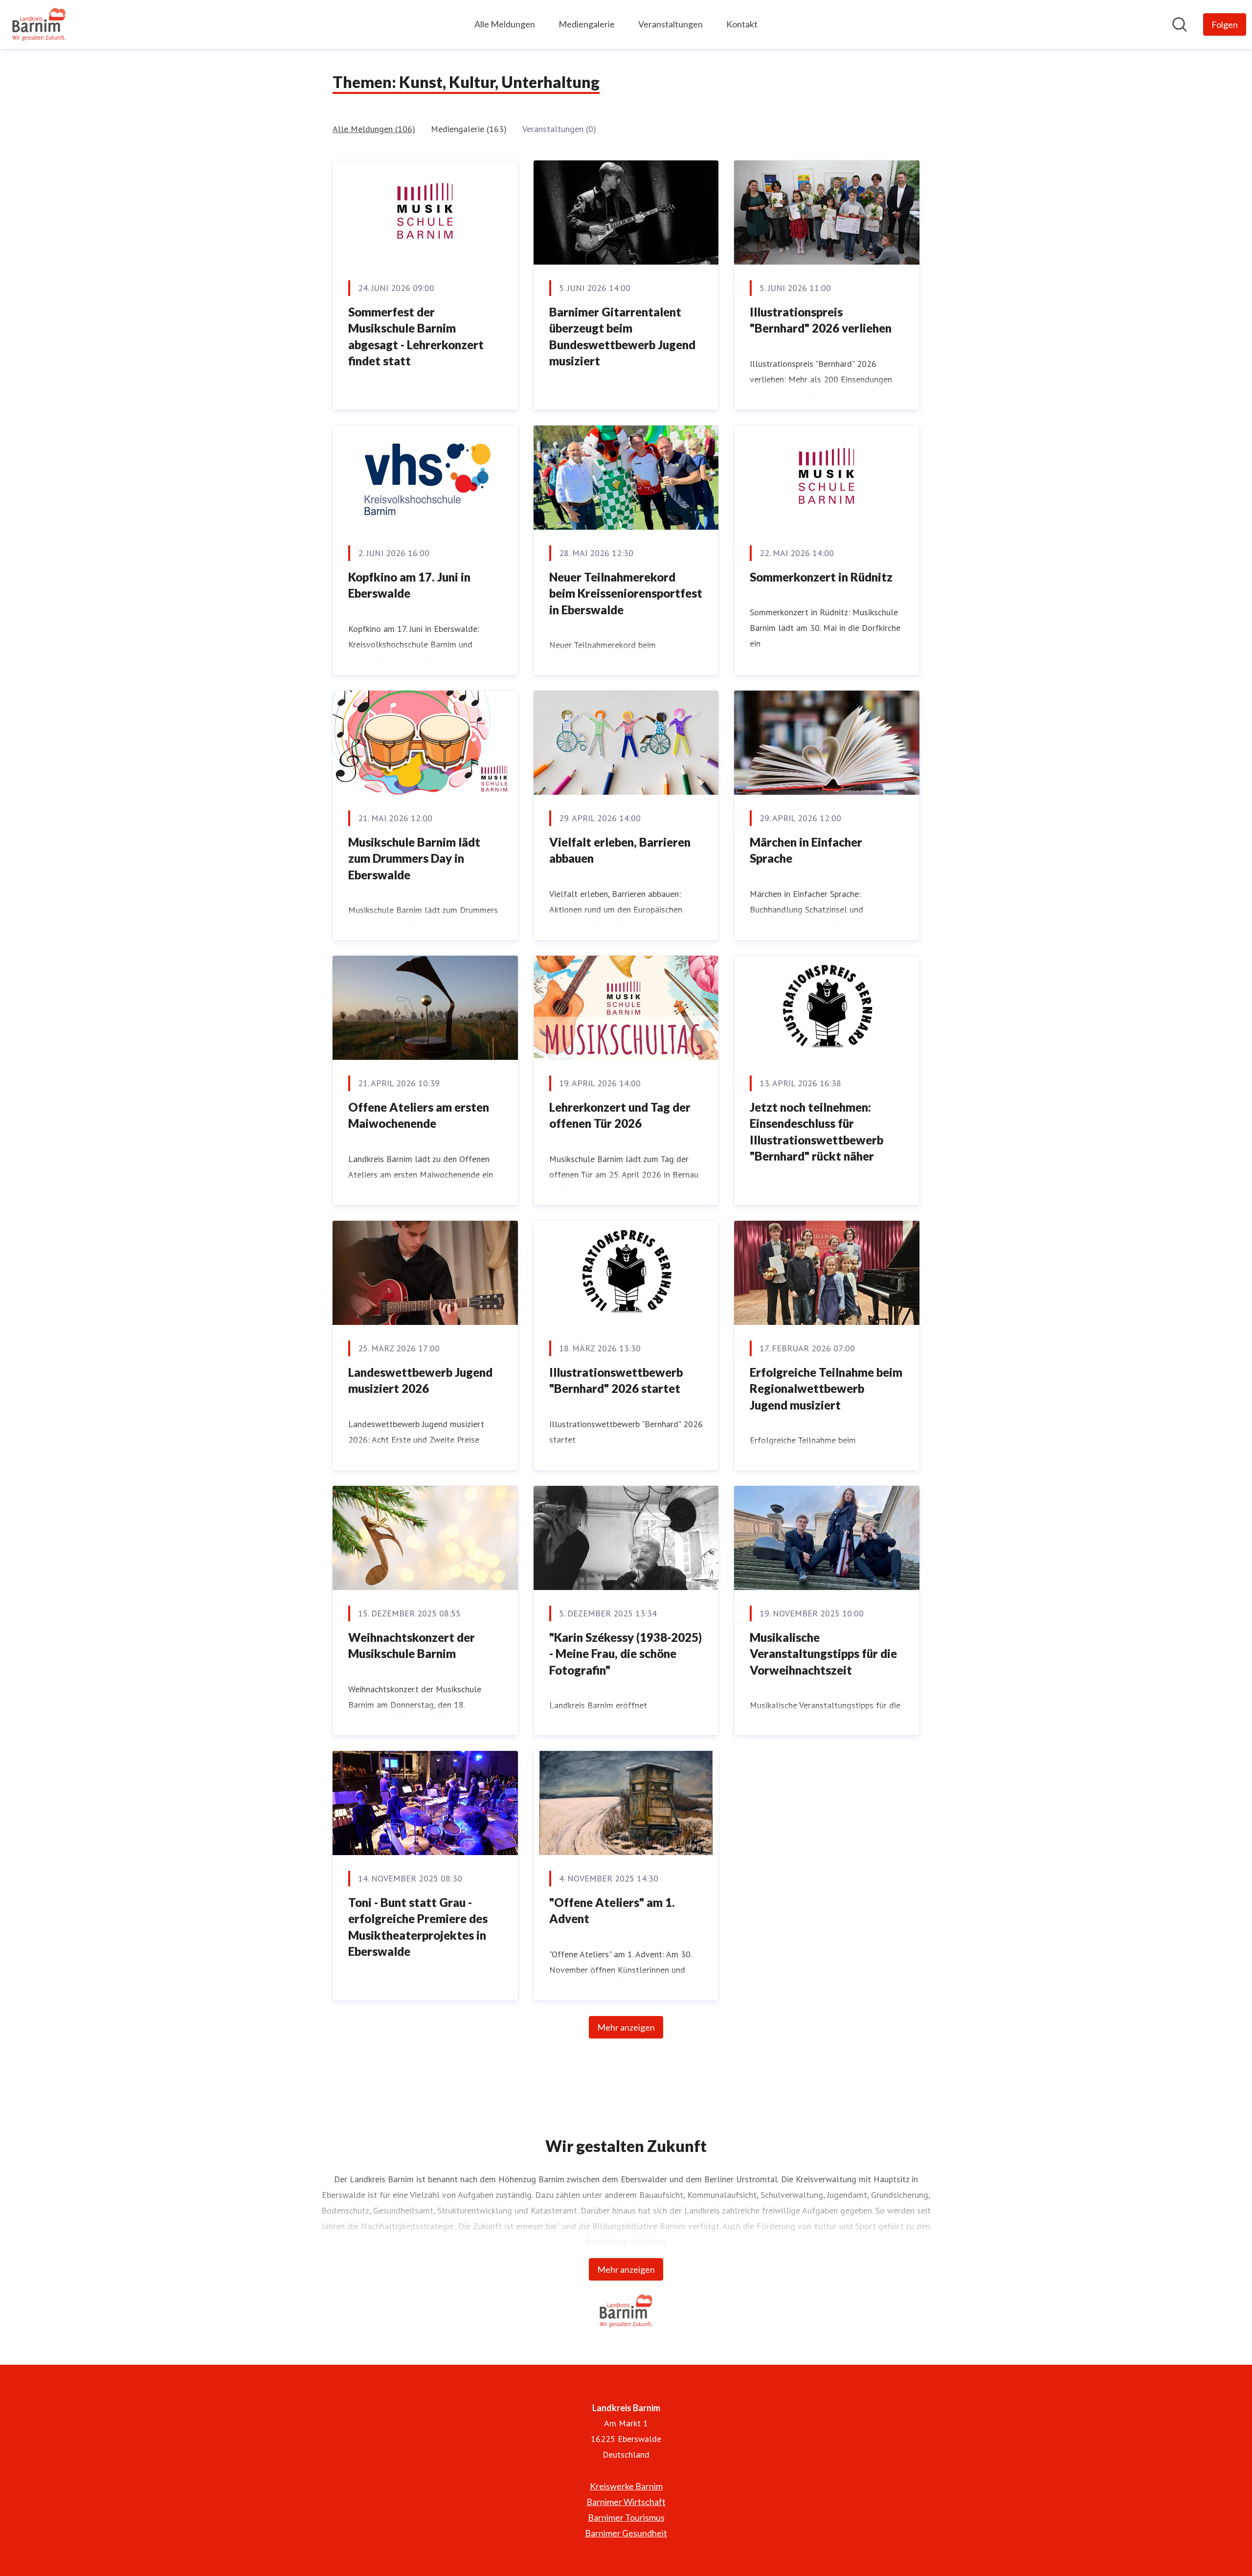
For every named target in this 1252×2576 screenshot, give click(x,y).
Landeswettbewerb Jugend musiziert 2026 (420, 1380)
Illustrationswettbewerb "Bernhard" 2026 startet (616, 1380)
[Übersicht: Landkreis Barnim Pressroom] (39, 24)
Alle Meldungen (505, 24)
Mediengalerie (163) (469, 129)
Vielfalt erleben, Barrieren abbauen (620, 850)
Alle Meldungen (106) (374, 129)
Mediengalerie (587, 24)
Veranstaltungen (671, 24)
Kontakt (742, 24)
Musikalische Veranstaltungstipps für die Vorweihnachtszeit (823, 1654)
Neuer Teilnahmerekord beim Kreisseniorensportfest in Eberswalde (626, 593)
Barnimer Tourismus (626, 2517)
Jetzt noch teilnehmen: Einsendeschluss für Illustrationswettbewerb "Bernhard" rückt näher (816, 1132)
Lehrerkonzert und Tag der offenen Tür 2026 (620, 1115)
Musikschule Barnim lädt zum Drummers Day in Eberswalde (414, 858)
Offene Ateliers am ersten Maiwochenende (419, 1115)
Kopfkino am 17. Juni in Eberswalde (409, 585)
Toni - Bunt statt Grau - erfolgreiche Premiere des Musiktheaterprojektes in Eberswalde (418, 1927)
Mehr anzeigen (626, 2027)
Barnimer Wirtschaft (626, 2502)
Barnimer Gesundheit (626, 2533)
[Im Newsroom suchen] (1180, 24)
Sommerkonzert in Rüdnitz (821, 577)
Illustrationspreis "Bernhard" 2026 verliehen (821, 320)
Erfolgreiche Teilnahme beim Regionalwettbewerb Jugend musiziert (826, 1389)
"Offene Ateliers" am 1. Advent (612, 1911)
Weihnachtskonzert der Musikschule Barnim (412, 1646)
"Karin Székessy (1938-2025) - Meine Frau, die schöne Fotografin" (626, 1654)
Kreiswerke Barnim (626, 2486)
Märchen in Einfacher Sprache (806, 850)
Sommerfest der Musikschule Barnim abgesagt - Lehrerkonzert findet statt (416, 336)
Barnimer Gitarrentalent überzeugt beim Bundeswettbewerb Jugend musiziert (622, 336)
